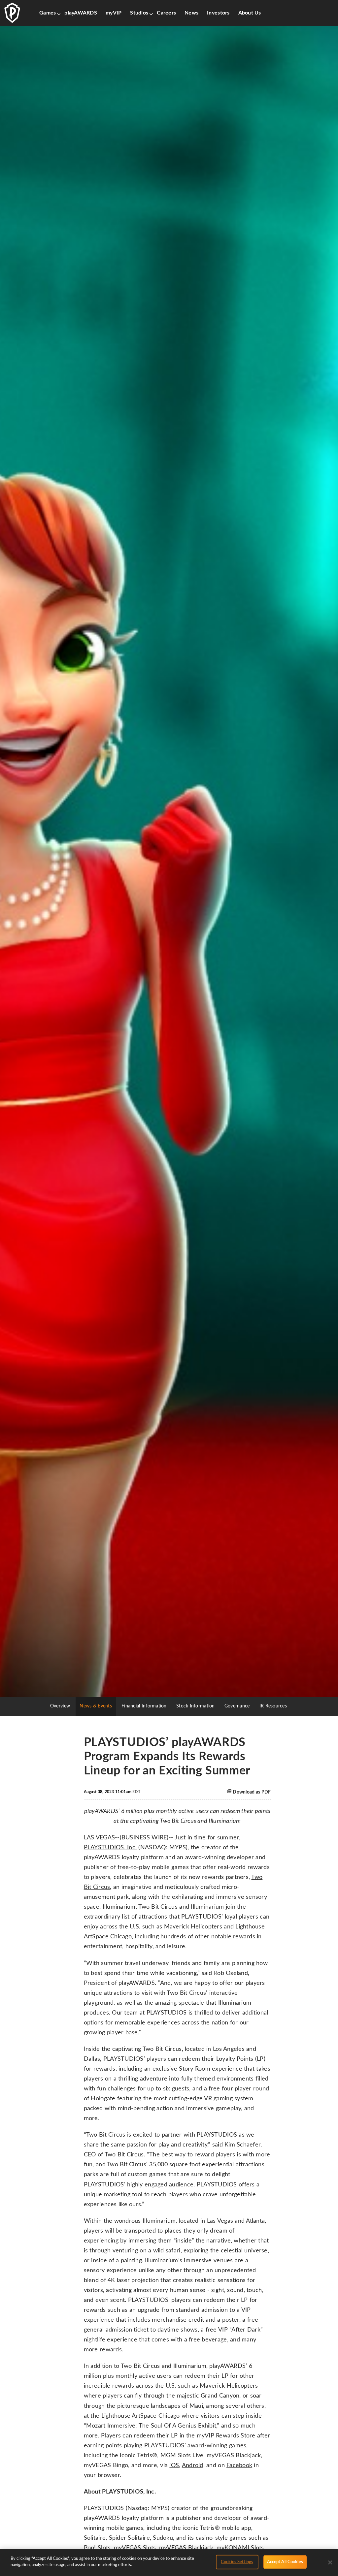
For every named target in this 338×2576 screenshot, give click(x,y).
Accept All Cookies (285, 2562)
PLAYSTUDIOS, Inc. (110, 1848)
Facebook (239, 2465)
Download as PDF (251, 1792)
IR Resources (273, 1706)
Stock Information (196, 1706)
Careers (166, 13)
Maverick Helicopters (229, 2386)
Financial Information (144, 1706)
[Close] (330, 2562)
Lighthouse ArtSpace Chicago (141, 2416)
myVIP (114, 13)
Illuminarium (119, 1907)
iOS (174, 2465)
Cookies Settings (237, 2562)
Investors (218, 13)
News (191, 13)
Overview (60, 1706)
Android (193, 2465)
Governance (237, 1706)
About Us (250, 13)
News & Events (96, 1706)
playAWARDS (81, 13)
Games (48, 13)
